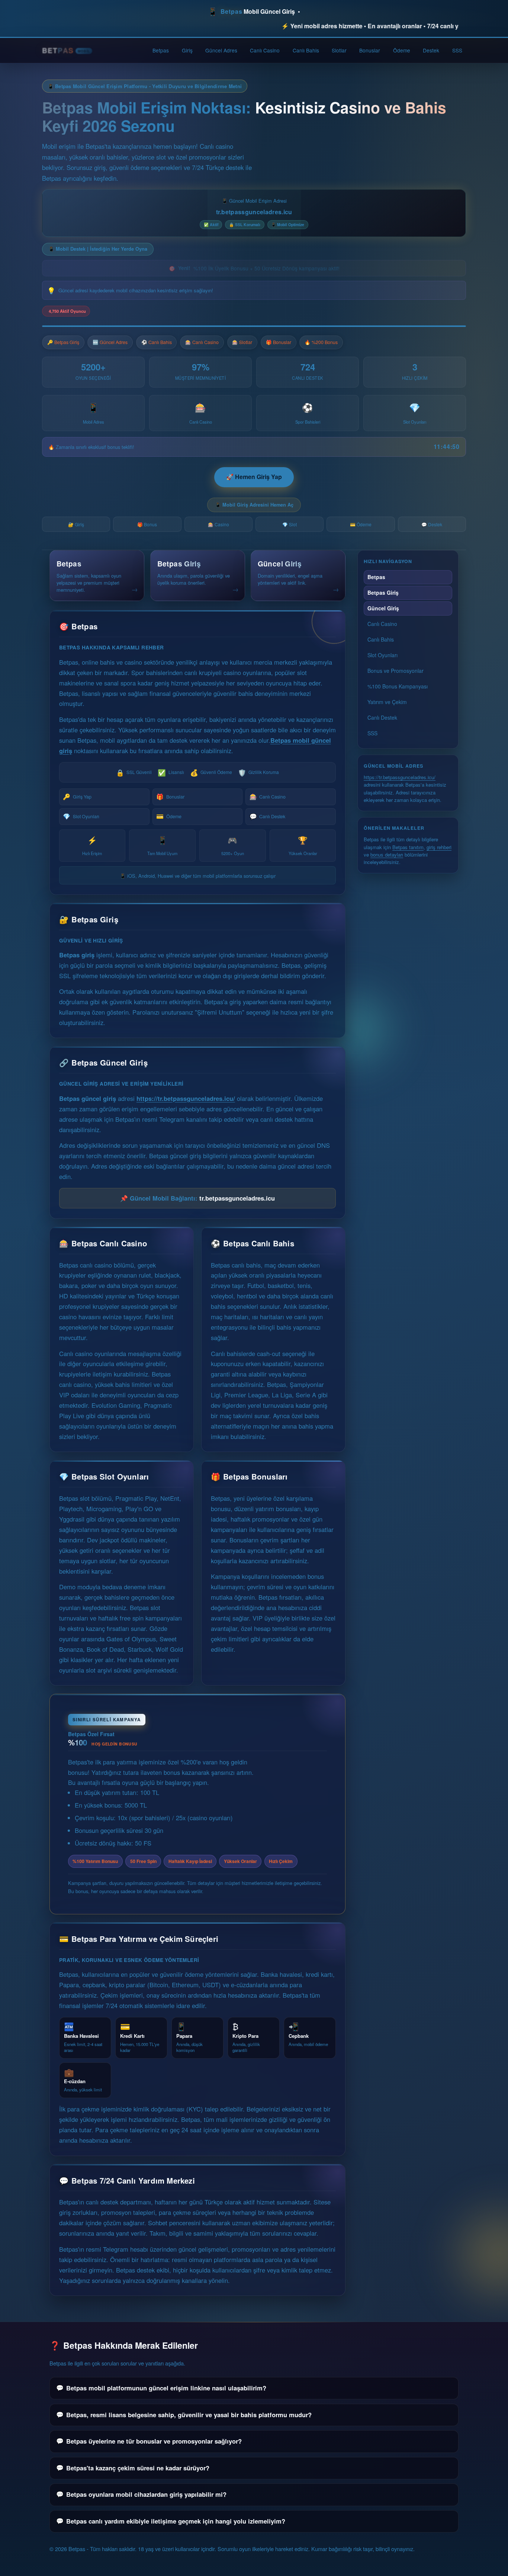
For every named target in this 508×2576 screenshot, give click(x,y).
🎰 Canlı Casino (202, 342)
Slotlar (339, 50)
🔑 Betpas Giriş (63, 342)
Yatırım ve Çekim (387, 702)
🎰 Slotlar (242, 342)
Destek (431, 50)
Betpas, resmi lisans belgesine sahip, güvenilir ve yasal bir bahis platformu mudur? (189, 2415)
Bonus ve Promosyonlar (396, 671)
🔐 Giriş (76, 524)
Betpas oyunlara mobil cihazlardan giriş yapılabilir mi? (146, 2494)
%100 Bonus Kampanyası (398, 686)
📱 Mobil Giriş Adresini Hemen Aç (254, 505)
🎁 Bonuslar (279, 342)
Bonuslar (370, 50)
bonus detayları (387, 855)
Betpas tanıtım (408, 847)
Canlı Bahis (306, 50)
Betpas (161, 50)
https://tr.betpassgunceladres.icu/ (186, 1098)
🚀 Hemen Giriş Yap (254, 477)
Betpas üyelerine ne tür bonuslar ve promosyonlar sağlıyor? (154, 2441)
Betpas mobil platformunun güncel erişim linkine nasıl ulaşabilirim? (166, 2388)
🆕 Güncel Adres (110, 342)
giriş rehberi (439, 847)
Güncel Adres (221, 50)
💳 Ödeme (361, 524)
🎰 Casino (218, 524)
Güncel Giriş (383, 608)
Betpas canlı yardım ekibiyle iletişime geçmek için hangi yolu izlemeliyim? (176, 2521)
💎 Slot (290, 524)
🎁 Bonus (147, 524)
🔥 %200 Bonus (321, 342)
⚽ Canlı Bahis (157, 342)
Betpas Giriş (383, 592)
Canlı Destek (267, 816)
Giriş (187, 50)
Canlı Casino (265, 50)
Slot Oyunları (81, 816)
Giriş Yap (77, 796)
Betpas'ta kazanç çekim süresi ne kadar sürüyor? (138, 2468)
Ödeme (402, 50)
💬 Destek (432, 524)
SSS (457, 50)
